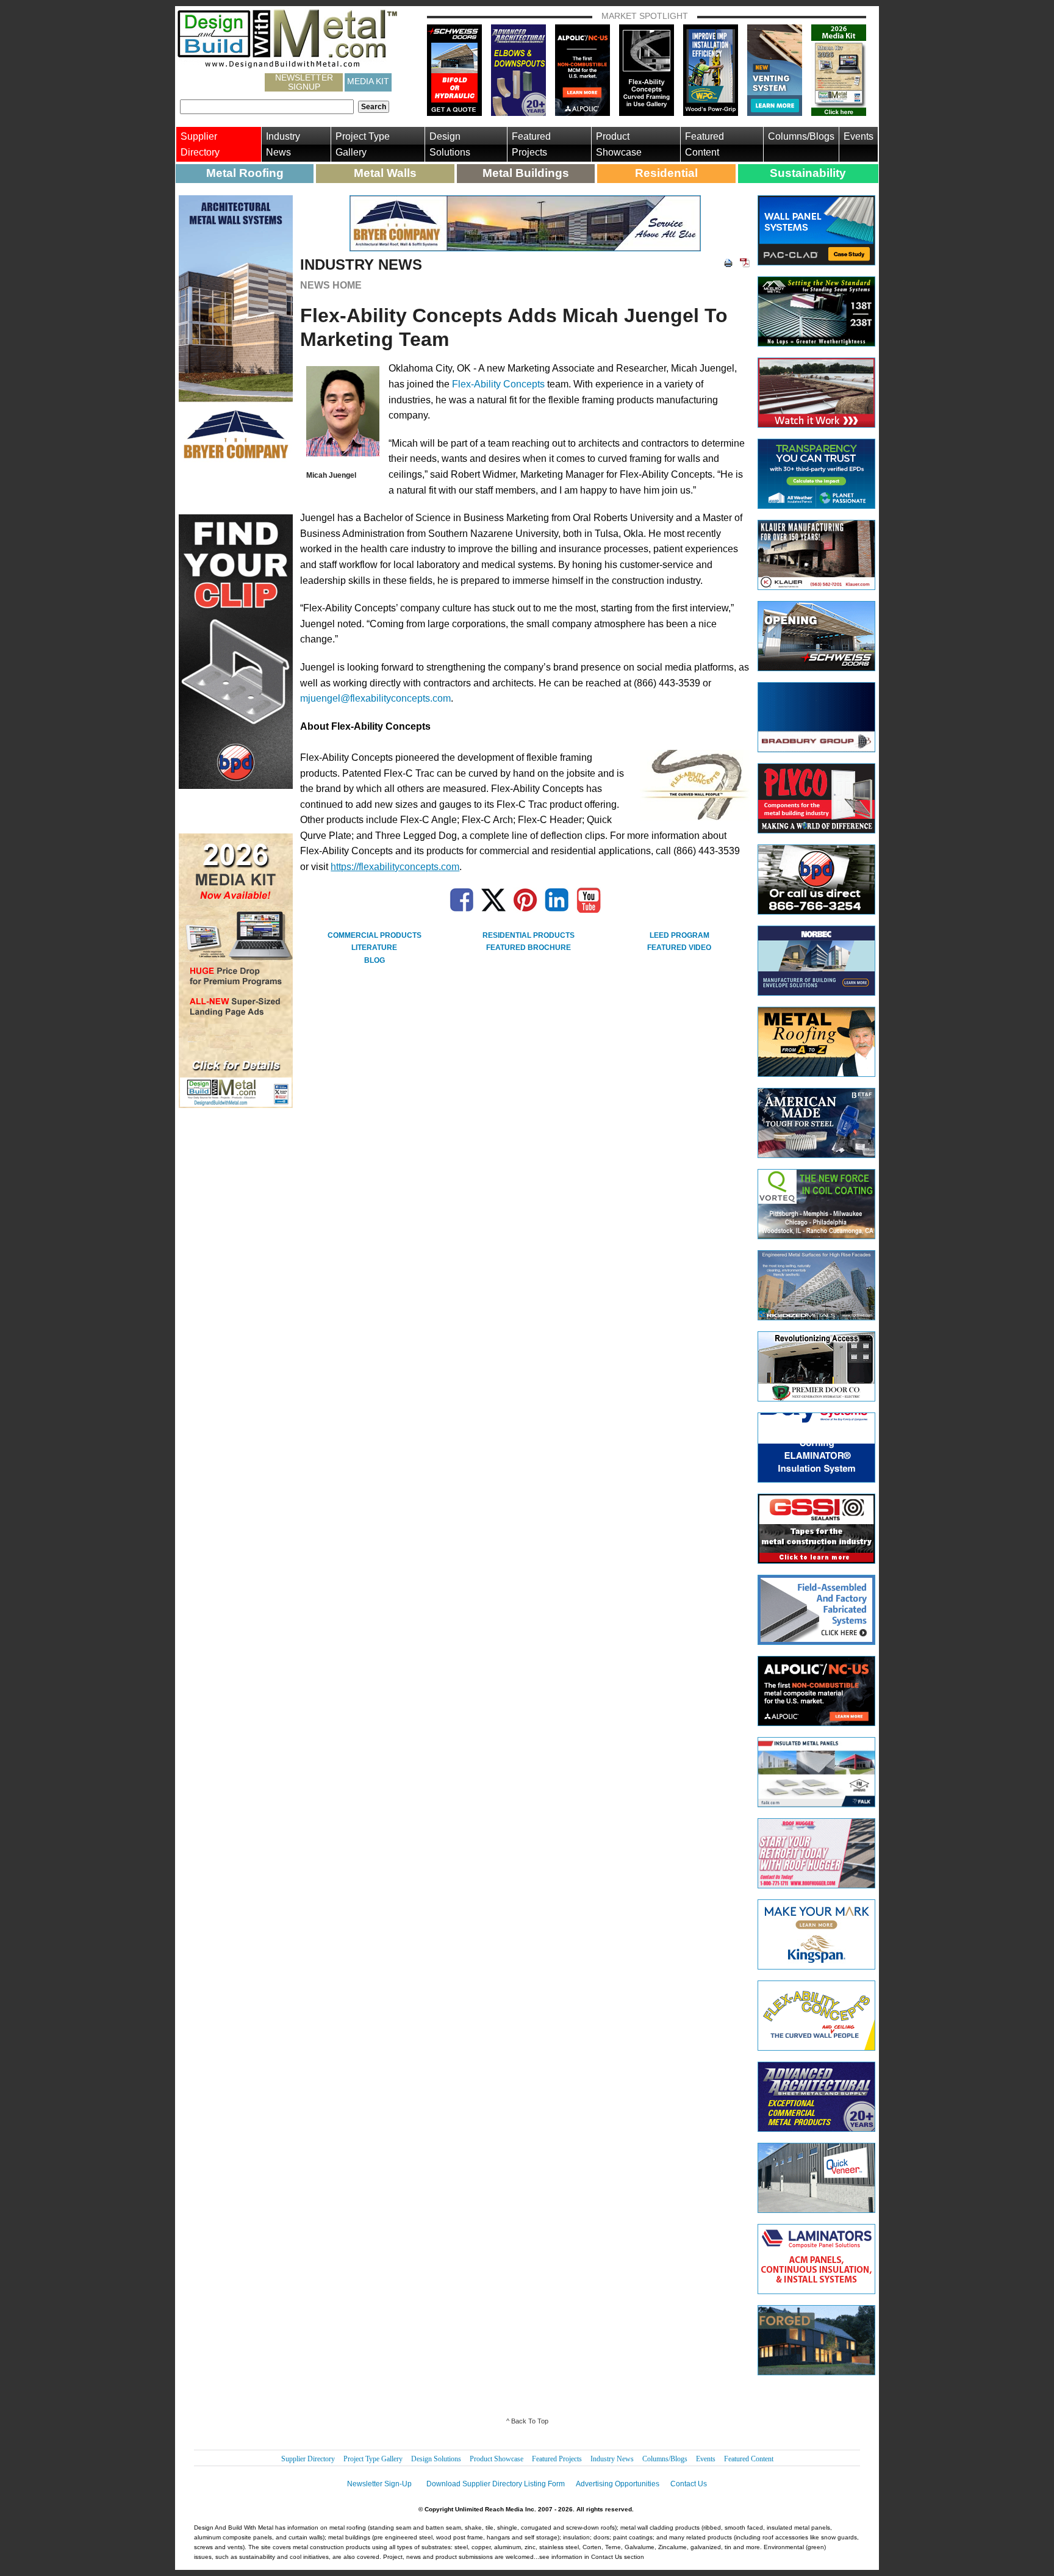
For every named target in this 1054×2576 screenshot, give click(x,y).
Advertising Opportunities (618, 2484)
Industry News (283, 144)
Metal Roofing (245, 173)
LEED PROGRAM (679, 935)
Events (859, 136)
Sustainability (808, 173)
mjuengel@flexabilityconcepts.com (375, 698)
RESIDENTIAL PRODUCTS (529, 935)
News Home (331, 285)
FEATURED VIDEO (679, 948)
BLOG (375, 960)
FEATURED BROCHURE (529, 948)
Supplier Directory (200, 144)
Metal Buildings (526, 173)
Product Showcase (619, 144)
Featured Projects (531, 144)
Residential (666, 173)
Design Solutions (450, 144)
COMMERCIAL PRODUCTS (375, 935)
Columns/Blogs (801, 136)
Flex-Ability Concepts (498, 384)
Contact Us (689, 2484)
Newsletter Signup (304, 82)
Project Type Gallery (363, 144)
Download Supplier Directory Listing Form (496, 2484)
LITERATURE (374, 948)
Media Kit (368, 81)
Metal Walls (385, 173)
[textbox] (267, 107)
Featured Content (704, 144)
